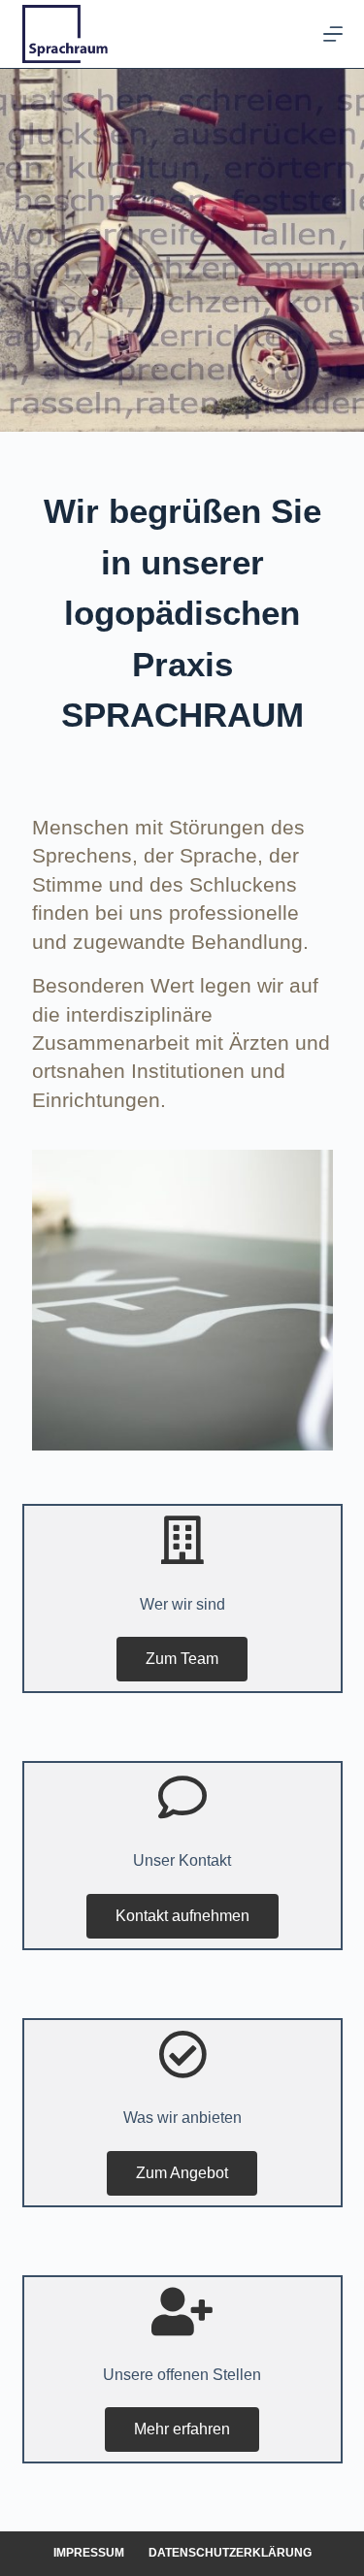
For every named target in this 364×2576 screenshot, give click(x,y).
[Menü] (333, 34)
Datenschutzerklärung (230, 2553)
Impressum (89, 2553)
